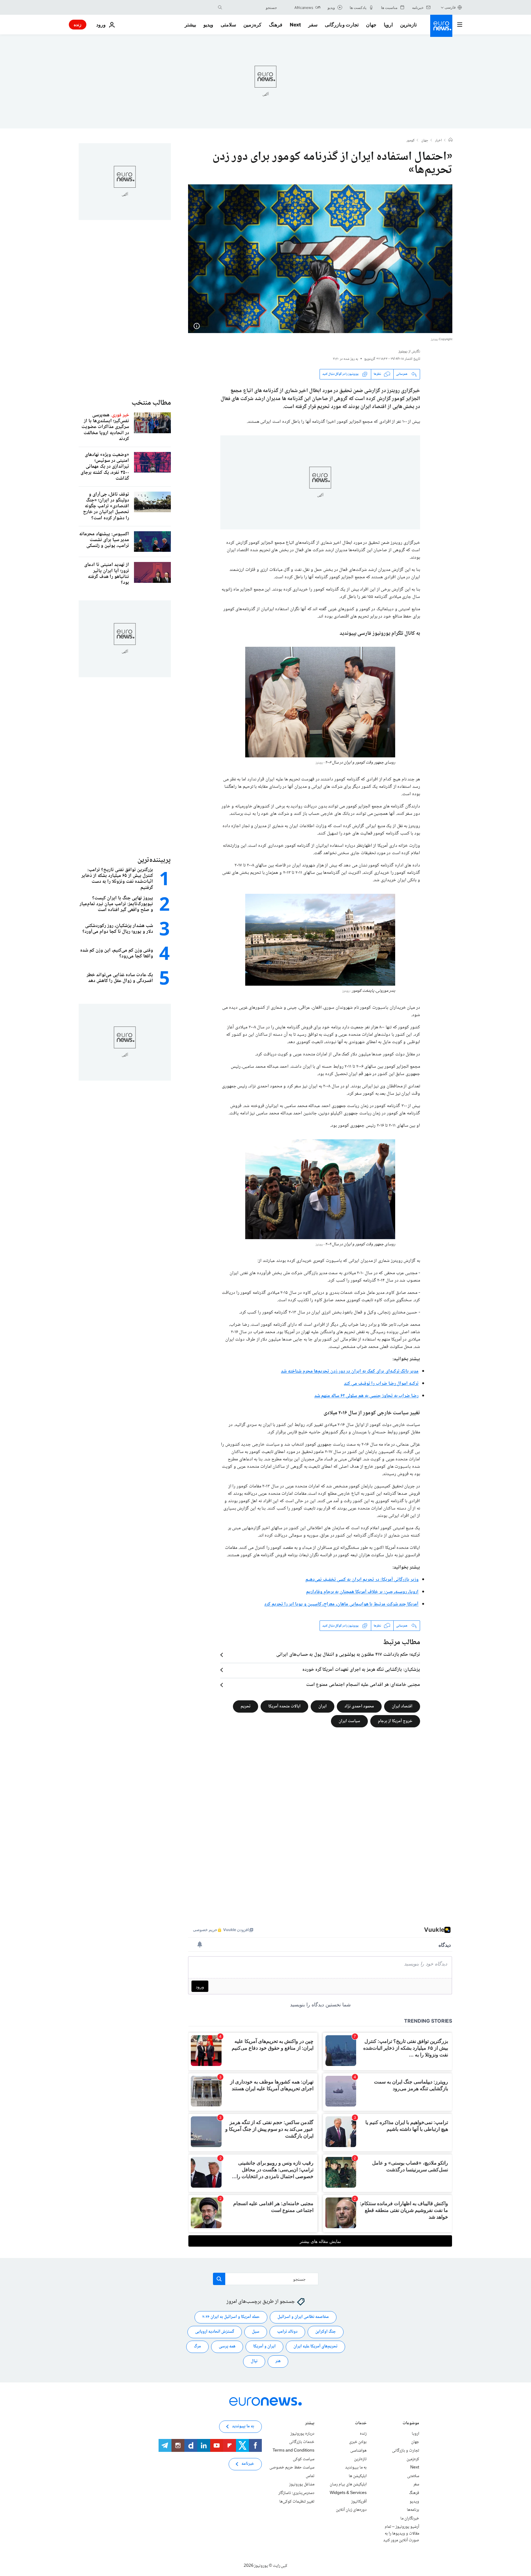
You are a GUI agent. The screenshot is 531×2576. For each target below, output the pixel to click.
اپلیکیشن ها (358, 2476)
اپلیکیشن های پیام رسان (348, 2485)
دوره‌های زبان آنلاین (351, 2510)
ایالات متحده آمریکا (284, 1706)
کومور (411, 141)
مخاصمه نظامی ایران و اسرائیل (303, 2317)
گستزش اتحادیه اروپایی (215, 2332)
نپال (254, 2362)
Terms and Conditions (293, 2451)
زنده (78, 24)
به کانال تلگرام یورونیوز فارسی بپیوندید (380, 634)
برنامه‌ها (413, 2510)
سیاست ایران (349, 1721)
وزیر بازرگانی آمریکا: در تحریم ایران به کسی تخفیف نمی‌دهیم (362, 1580)
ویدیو (208, 25)
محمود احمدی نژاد (359, 1706)
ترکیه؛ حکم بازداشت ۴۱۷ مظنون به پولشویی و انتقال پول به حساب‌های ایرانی (348, 1655)
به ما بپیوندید (356, 2468)
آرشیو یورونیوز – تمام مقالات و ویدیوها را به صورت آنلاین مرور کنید (401, 2534)
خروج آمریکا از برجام (395, 1721)
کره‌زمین (252, 25)
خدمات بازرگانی (302, 2442)
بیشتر (310, 2424)
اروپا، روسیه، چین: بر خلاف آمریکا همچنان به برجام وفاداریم (362, 1592)
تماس (310, 2476)
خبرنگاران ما (410, 2519)
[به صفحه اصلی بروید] (441, 26)
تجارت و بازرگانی (342, 25)
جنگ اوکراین (326, 2332)
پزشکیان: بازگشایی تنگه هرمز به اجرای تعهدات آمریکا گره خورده (361, 1670)
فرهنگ (276, 25)
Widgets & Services (348, 2493)
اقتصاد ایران (402, 1706)
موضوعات (411, 2424)
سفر (313, 25)
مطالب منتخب (151, 403)
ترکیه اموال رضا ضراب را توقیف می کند (381, 1384)
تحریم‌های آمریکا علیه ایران (315, 2347)
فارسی (450, 7)
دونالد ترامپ (287, 2332)
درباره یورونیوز (302, 2434)
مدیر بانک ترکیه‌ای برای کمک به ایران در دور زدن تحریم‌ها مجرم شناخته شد (350, 1371)
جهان (371, 25)
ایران (323, 1706)
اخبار (439, 141)
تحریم (246, 1706)
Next (295, 25)
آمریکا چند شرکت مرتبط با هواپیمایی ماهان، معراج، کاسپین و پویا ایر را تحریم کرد (341, 1604)
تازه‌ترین (408, 25)
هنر (278, 2362)
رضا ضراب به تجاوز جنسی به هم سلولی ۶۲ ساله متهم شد (367, 1396)
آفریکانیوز (359, 2502)
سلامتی (228, 25)
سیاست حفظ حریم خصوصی (292, 2468)
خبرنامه (248, 2464)
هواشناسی (358, 2451)
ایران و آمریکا (264, 2347)
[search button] (220, 7)
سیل (256, 2332)
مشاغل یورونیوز (302, 2485)
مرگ (197, 2347)
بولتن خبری (358, 2442)
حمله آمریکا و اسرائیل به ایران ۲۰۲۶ (231, 2317)
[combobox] (251, 7)
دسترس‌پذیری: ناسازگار (296, 2493)
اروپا (388, 25)
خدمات (361, 2424)
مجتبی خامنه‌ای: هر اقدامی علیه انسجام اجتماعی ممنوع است (363, 1685)
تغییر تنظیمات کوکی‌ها (297, 2502)
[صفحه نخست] (450, 140)
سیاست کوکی (304, 2459)
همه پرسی (227, 2347)
